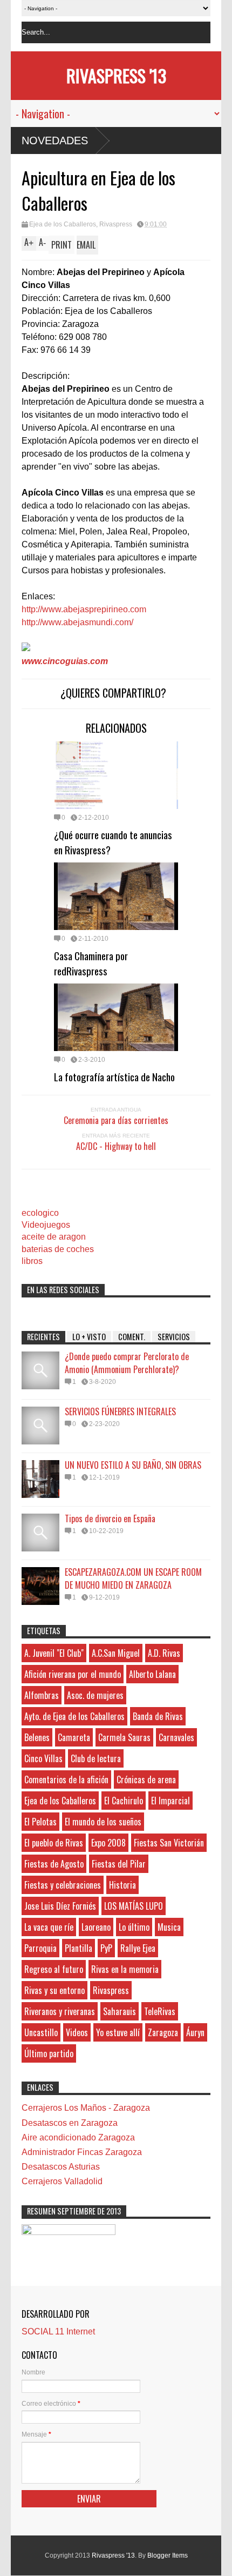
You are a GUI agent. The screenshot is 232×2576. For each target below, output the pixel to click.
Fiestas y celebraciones (63, 1885)
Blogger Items (168, 2555)
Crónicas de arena (146, 1779)
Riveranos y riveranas (60, 2011)
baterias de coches (58, 1249)
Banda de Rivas (158, 1716)
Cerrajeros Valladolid (62, 2181)
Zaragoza (163, 2032)
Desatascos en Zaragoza (70, 2123)
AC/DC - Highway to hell (116, 1146)
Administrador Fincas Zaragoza (82, 2152)
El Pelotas (40, 1822)
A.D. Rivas (164, 1653)
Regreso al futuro (54, 1969)
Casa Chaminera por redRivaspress (91, 963)
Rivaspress (116, 224)
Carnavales (176, 1737)
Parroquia (40, 1948)
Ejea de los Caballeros (63, 224)
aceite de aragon (54, 1237)
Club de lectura (96, 1758)
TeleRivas (160, 2011)
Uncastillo (41, 2032)
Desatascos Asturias (61, 2167)
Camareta (74, 1737)
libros (32, 1261)
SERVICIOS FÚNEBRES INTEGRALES (120, 1411)
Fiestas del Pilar (119, 1864)
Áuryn (195, 2032)
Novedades (55, 140)
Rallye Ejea (138, 1948)
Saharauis (120, 2011)
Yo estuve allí (118, 2032)
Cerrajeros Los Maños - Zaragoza (86, 2108)
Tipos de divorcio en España (110, 1518)
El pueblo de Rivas (54, 1843)
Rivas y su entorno (54, 1990)
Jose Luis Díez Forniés (60, 1906)
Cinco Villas (43, 1758)
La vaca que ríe (49, 1927)
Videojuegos (46, 1225)
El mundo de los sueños (103, 1822)
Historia (122, 1885)
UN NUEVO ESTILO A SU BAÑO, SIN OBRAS (133, 1465)
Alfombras (42, 1695)
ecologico (40, 1213)
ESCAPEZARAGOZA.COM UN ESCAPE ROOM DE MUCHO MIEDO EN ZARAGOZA (133, 1578)
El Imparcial (170, 1801)
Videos (77, 2032)
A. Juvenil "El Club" (54, 1653)
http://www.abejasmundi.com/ (77, 622)
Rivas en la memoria (125, 1969)
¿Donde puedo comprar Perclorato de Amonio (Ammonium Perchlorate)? (127, 1363)
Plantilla (79, 1948)
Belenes (37, 1737)
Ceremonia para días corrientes (116, 1120)
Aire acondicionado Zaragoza (78, 2137)
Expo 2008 (108, 1843)
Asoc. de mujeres (95, 1695)
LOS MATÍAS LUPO (134, 1906)
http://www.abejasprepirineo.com (84, 609)
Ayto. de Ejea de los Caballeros (74, 1716)
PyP (106, 1948)
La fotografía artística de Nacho (114, 1076)
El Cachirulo (124, 1801)
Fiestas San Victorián (169, 1843)
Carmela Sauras (124, 1737)
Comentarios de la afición (66, 1779)
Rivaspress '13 (116, 75)
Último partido (49, 2053)
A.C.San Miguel (116, 1653)
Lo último (134, 1927)
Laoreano (96, 1927)
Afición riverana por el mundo (73, 1674)
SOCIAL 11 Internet (58, 2331)
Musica (169, 1927)
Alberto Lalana (152, 1674)
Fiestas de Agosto (54, 1864)
